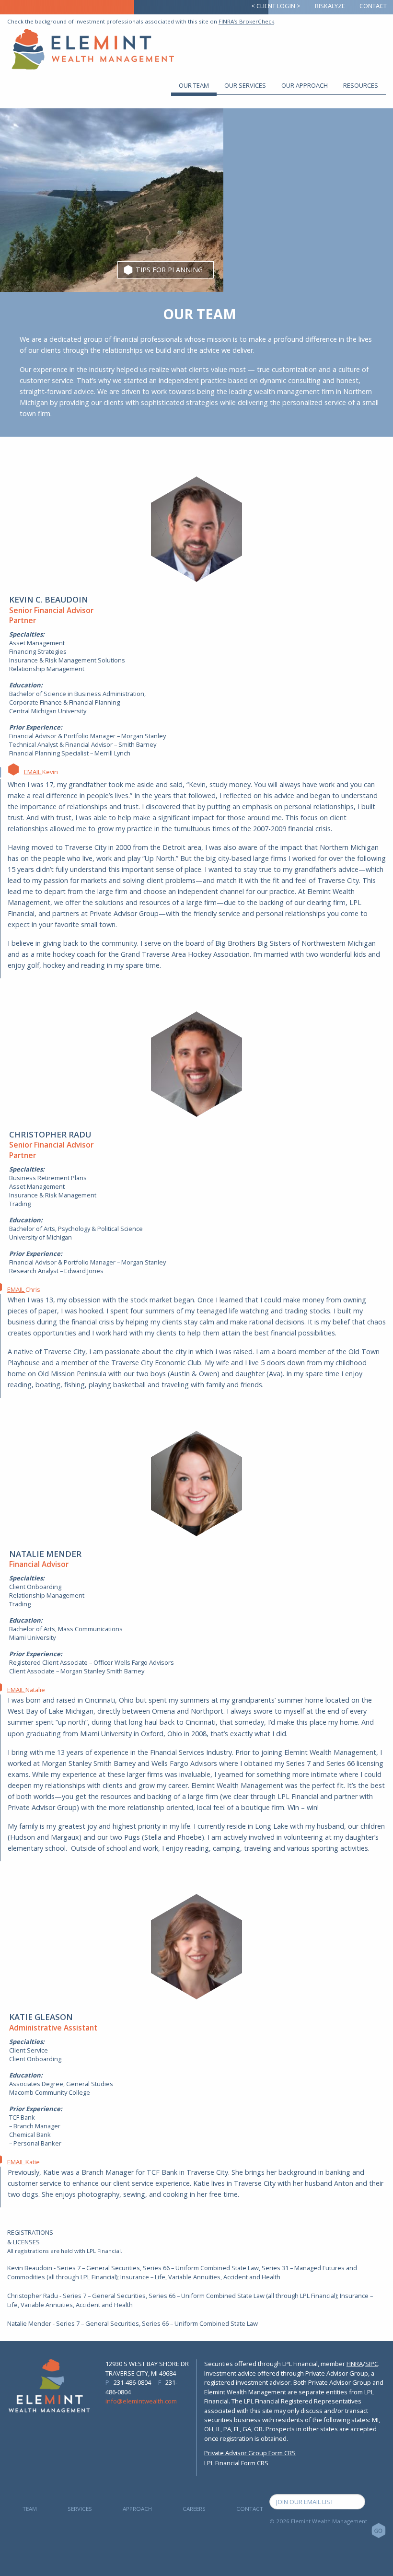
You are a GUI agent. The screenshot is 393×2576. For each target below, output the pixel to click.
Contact (373, 6)
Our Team (194, 85)
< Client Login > (276, 6)
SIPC (372, 2364)
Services (80, 2509)
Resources (361, 85)
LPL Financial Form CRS (236, 2463)
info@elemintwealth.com (141, 2401)
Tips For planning (169, 270)
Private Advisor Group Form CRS (250, 2453)
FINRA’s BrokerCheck (246, 21)
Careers (194, 2509)
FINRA (355, 2364)
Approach (137, 2509)
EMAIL (33, 772)
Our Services (245, 85)
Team (30, 2509)
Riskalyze (330, 6)
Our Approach (305, 85)
